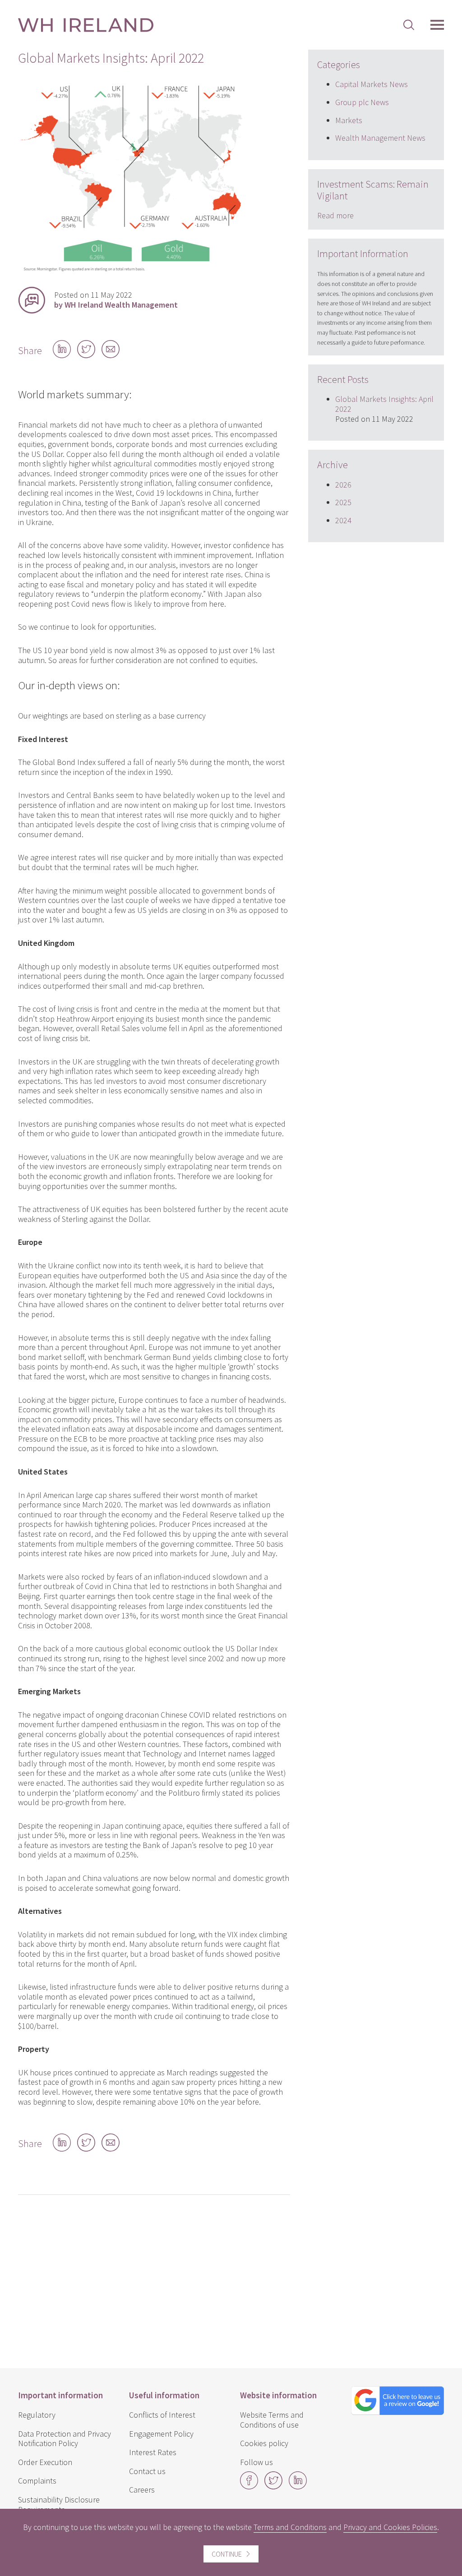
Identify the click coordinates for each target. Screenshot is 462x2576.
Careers (142, 2490)
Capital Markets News (372, 84)
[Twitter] (273, 2486)
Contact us (147, 2471)
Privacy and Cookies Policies (390, 2527)
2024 (343, 520)
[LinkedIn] (298, 2486)
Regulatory (37, 2415)
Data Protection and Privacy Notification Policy (65, 2439)
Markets (349, 120)
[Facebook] (249, 2486)
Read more (335, 215)
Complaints (37, 2481)
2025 (343, 502)
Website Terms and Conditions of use (272, 2420)
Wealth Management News (380, 138)
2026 (343, 485)
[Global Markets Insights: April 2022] (131, 272)
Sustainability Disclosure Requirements (59, 2505)
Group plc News (362, 102)
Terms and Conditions (290, 2527)
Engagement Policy (161, 2434)
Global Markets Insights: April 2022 (384, 404)
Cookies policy (264, 2443)
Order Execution (45, 2462)
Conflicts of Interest (162, 2415)
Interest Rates (153, 2452)
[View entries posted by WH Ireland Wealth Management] (32, 300)
